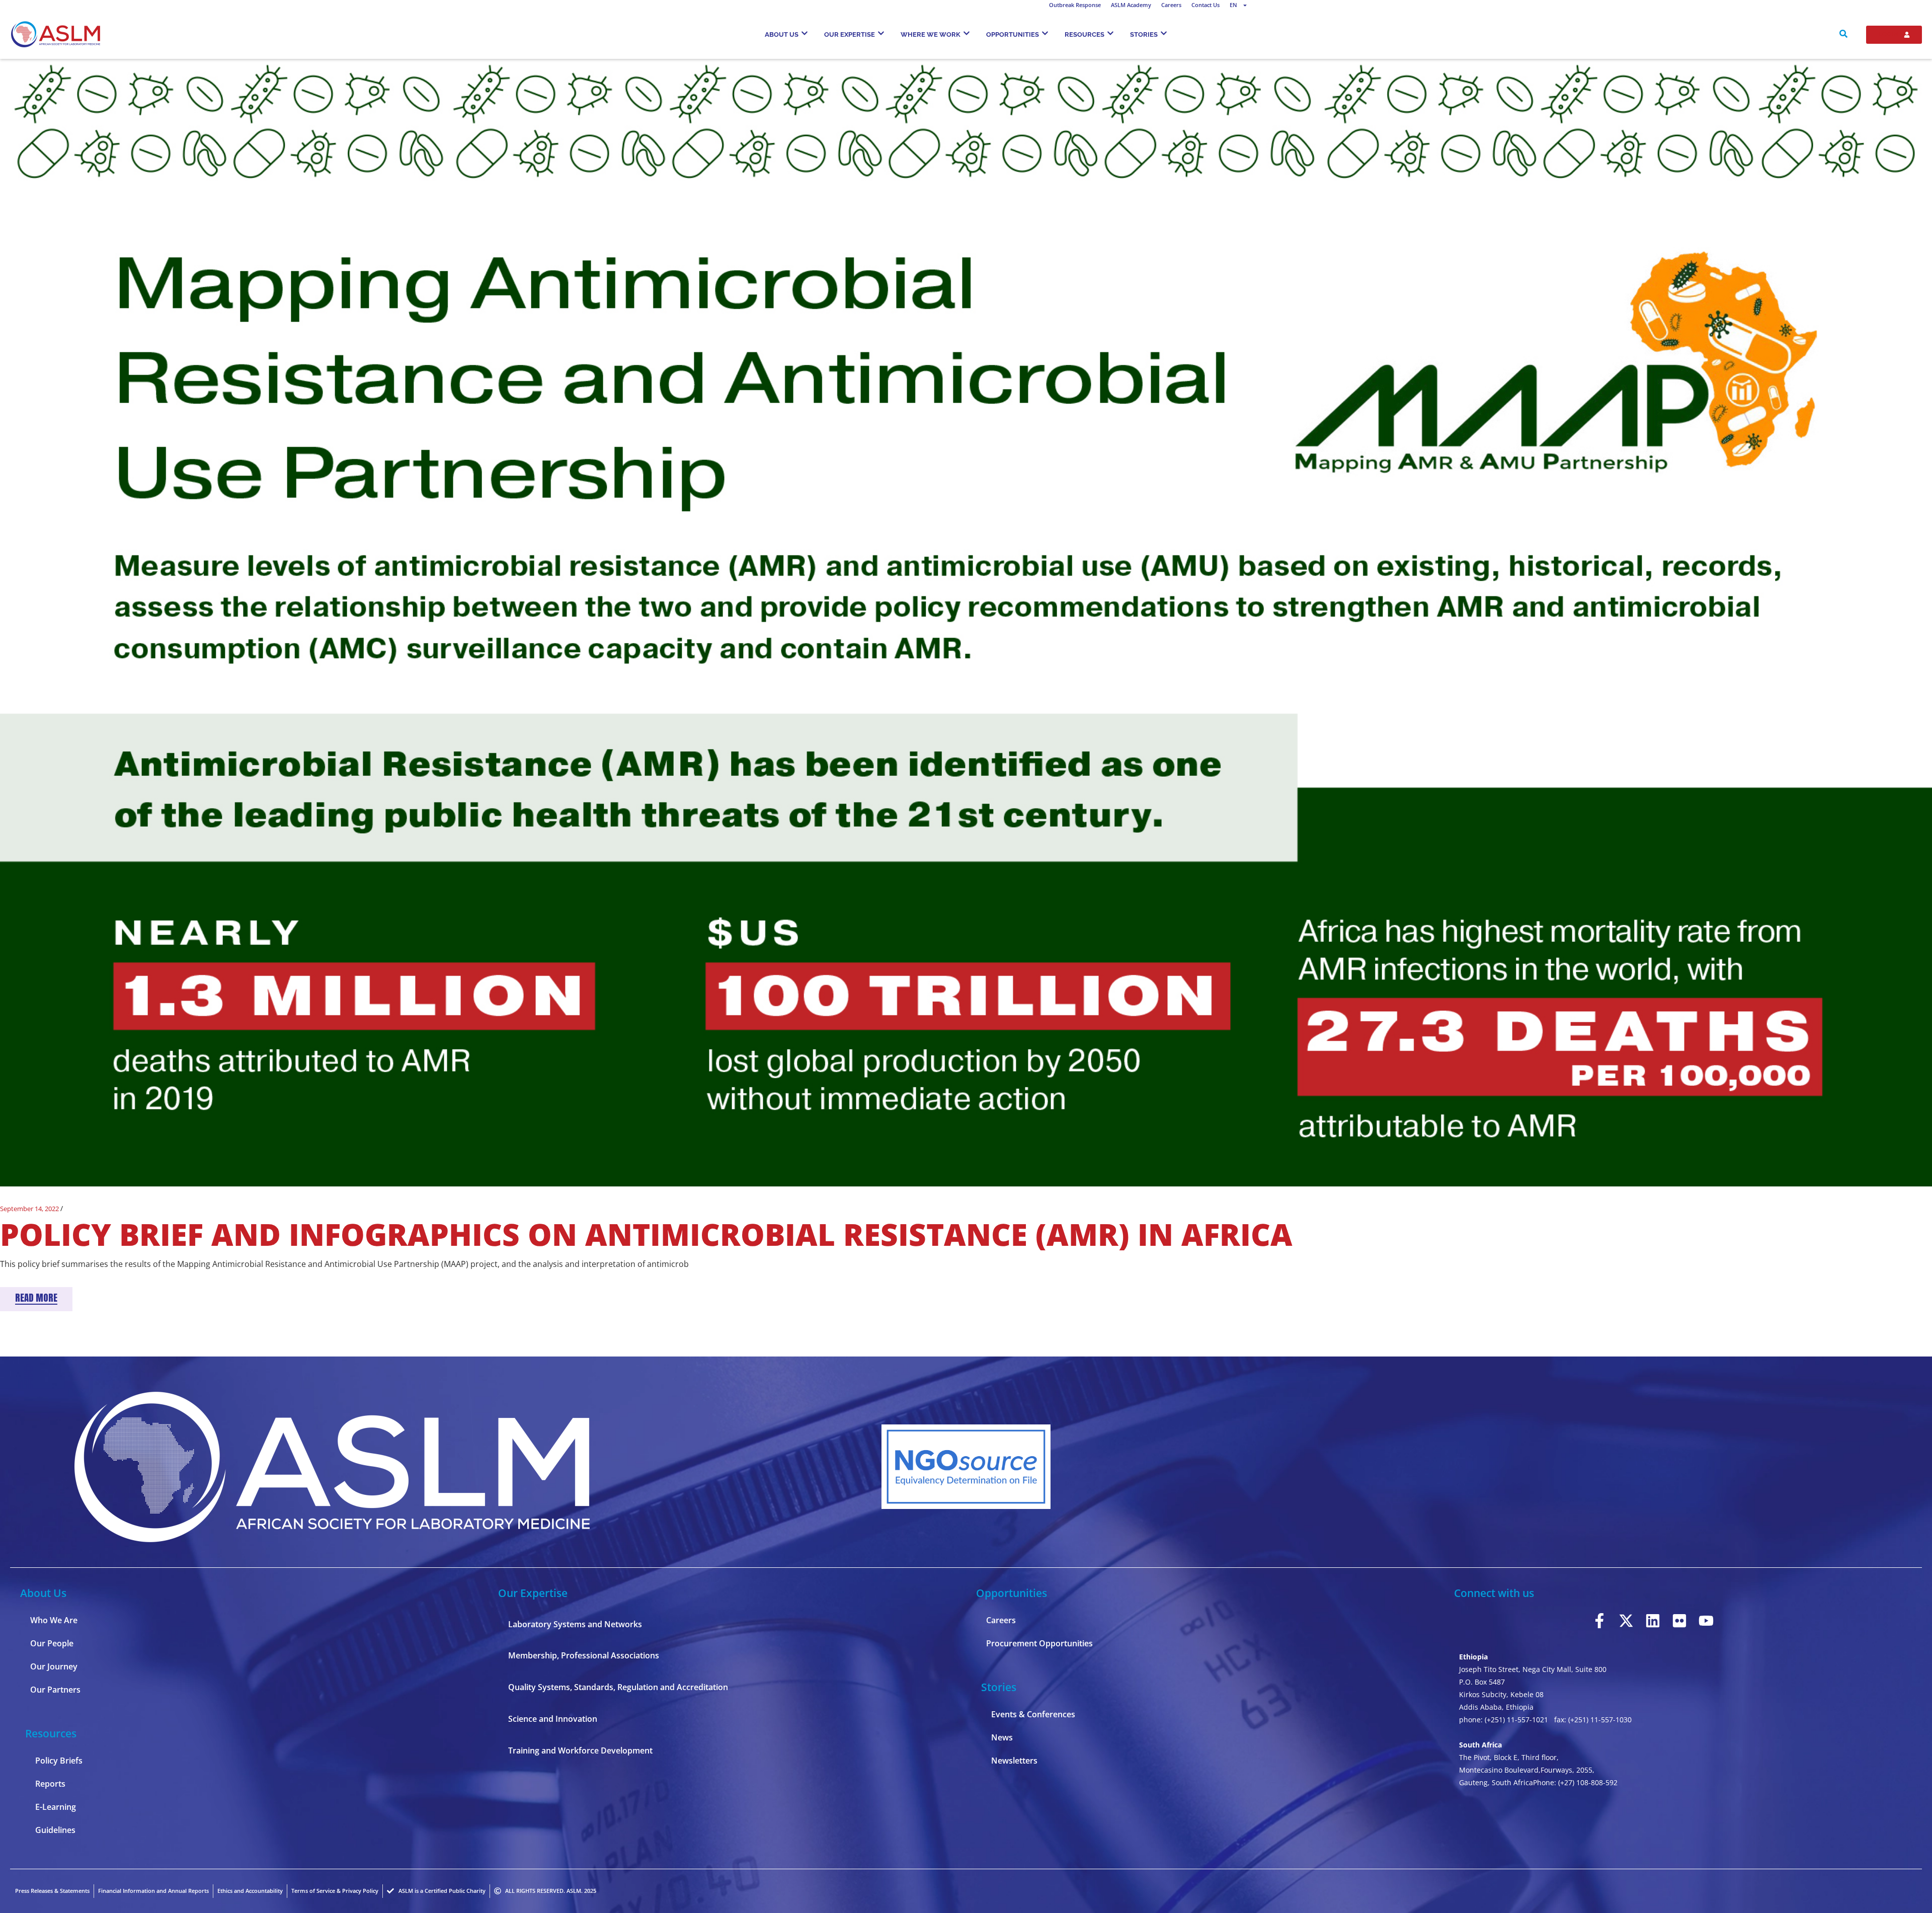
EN (1233, 5)
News (1002, 1737)
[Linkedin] (1653, 1621)
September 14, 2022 (29, 1209)
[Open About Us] (804, 33)
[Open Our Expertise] (881, 33)
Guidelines (55, 1830)
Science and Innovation (553, 1719)
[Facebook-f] (1599, 1621)
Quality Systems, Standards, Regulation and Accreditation (618, 1687)
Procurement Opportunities (1039, 1643)
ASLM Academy (1131, 5)
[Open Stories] (1164, 33)
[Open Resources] (1110, 33)
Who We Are (54, 1620)
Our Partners (55, 1690)
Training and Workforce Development (580, 1750)
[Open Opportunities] (1045, 33)
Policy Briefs (59, 1761)
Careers (1171, 5)
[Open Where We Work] (967, 33)
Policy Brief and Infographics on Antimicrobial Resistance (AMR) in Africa (646, 1234)
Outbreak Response (1075, 5)
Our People (52, 1643)
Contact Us (1205, 5)
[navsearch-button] (1843, 35)
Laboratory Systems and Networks (575, 1624)
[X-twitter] (1626, 1621)
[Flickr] (1679, 1621)
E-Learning (56, 1807)
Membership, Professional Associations (584, 1655)
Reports (50, 1784)
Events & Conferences (1033, 1714)
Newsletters (1014, 1761)
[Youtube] (1706, 1621)
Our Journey (54, 1666)
